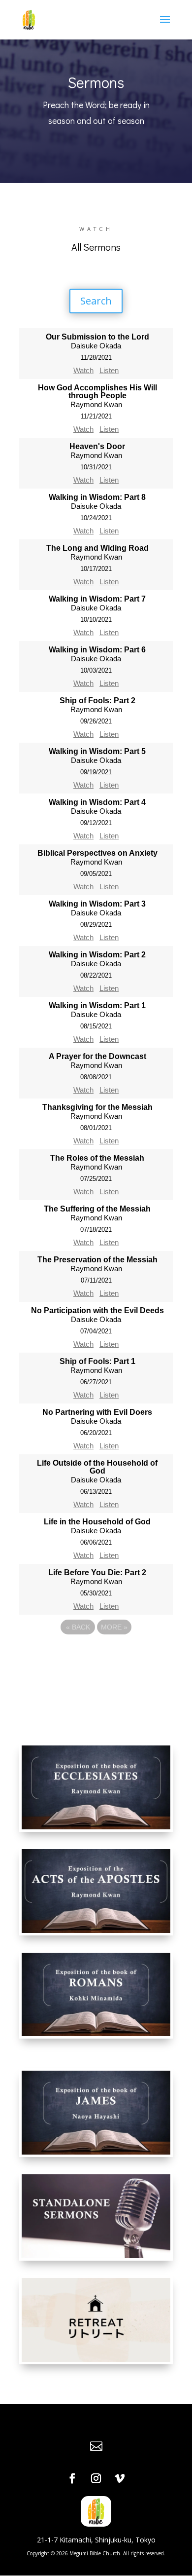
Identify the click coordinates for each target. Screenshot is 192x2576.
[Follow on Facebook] (72, 2478)
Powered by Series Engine (96, 1654)
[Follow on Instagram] (96, 2478)
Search (96, 301)
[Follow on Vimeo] (120, 2478)
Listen (109, 370)
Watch (83, 370)
